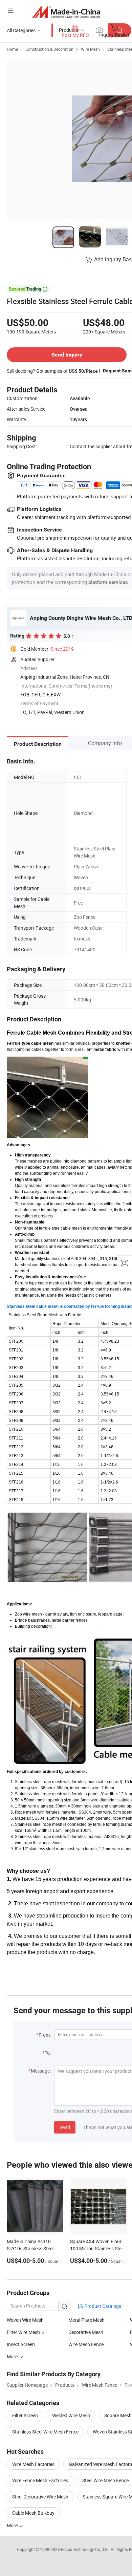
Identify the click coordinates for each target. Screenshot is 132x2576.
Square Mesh (118, 2415)
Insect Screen (21, 2344)
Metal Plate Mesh (86, 2320)
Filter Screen (25, 2415)
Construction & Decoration (49, 49)
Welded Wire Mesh (71, 2415)
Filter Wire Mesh (23, 2332)
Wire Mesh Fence (86, 2344)
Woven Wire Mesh (25, 2320)
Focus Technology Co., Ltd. (86, 2549)
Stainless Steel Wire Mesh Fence (45, 2432)
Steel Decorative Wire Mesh (40, 2497)
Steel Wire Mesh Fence (105, 2480)
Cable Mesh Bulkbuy (33, 2513)
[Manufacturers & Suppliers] (66, 12)
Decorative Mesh (86, 2332)
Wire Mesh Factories (33, 2464)
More (13, 2525)
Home (12, 49)
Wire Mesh (90, 49)
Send (65, 2127)
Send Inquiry (67, 355)
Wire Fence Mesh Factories (40, 2480)
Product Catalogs (102, 2306)
